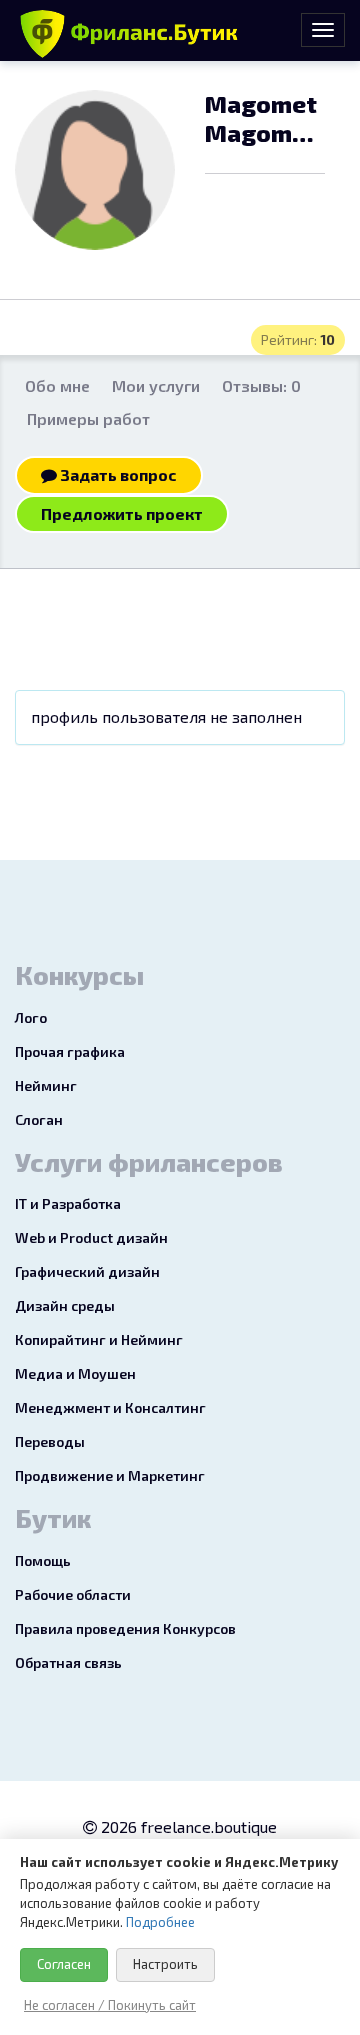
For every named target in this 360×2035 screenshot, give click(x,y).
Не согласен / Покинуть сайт (110, 2005)
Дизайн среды (65, 1305)
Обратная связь (68, 1662)
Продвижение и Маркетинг (110, 1475)
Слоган (39, 1119)
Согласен (64, 1964)
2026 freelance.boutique (187, 1826)
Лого (31, 1017)
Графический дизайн (87, 1271)
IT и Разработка (68, 1203)
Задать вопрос (117, 474)
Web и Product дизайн (91, 1237)
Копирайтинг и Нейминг (99, 1339)
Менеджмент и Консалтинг (110, 1407)
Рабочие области (73, 1594)
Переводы (50, 1441)
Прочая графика (70, 1051)
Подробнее (160, 1922)
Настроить (165, 1964)
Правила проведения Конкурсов (125, 1628)
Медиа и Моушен (75, 1373)
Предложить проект (122, 513)
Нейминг (46, 1085)
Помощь (43, 1560)
